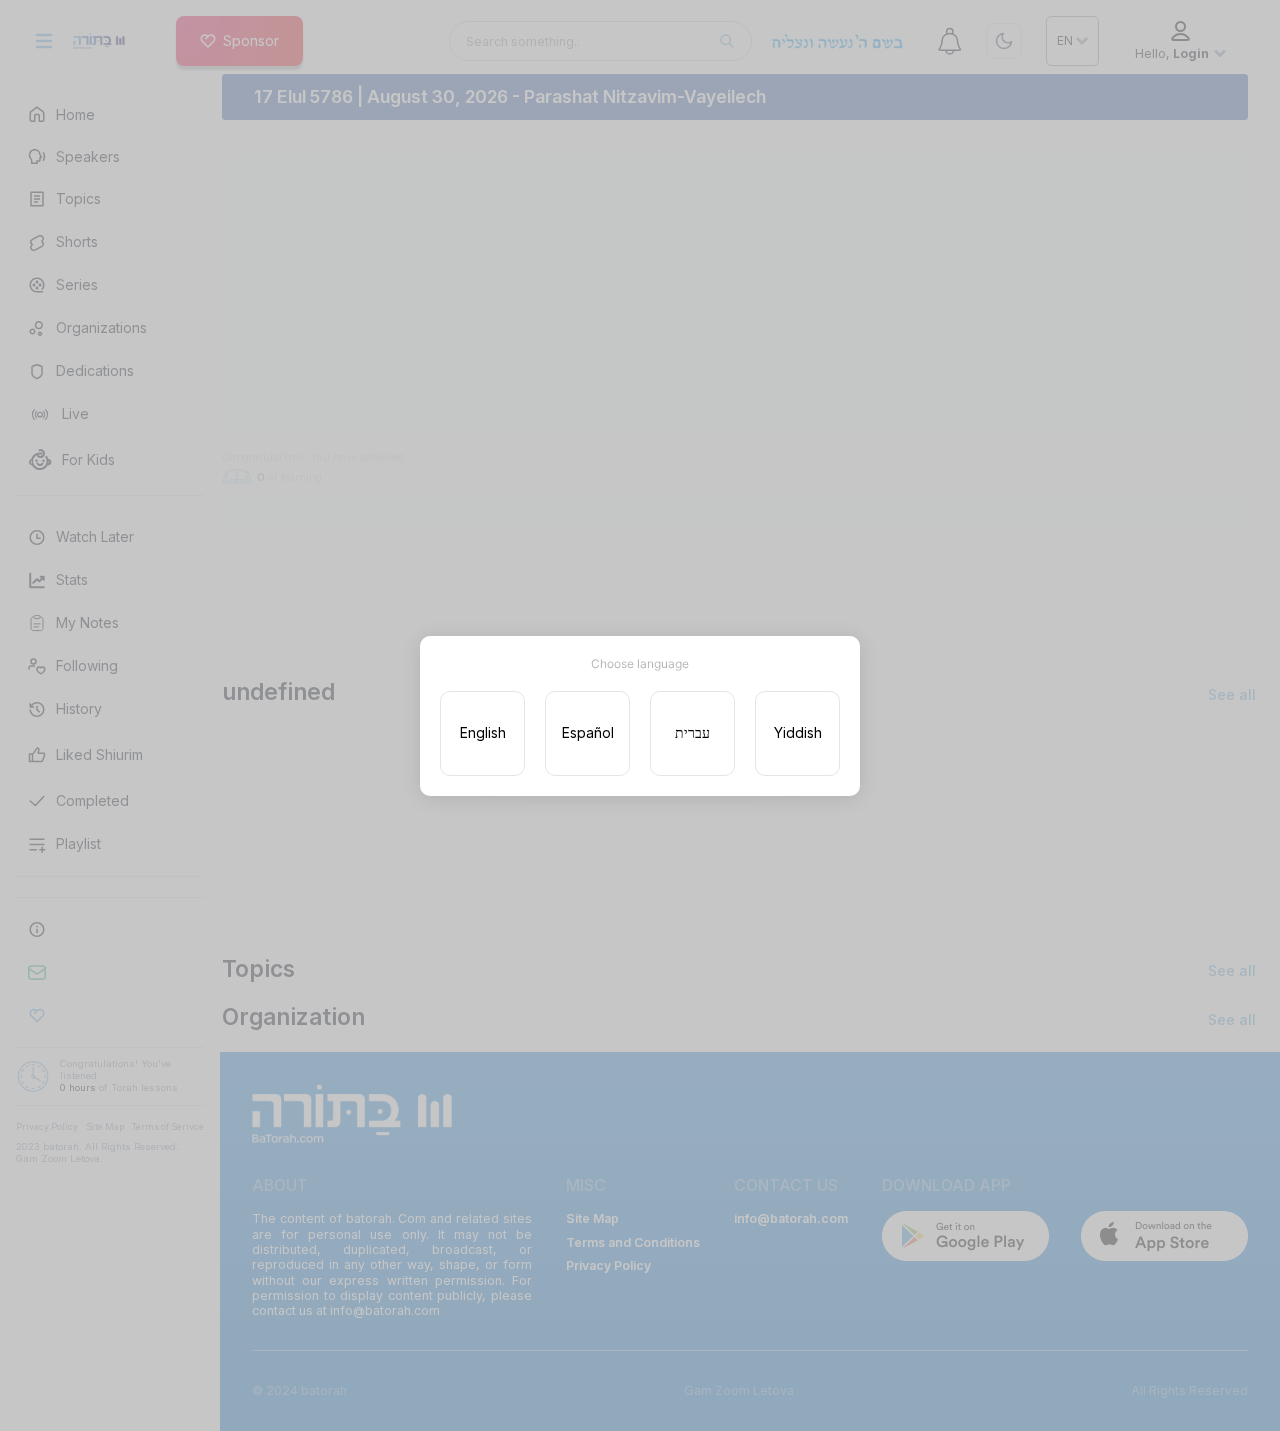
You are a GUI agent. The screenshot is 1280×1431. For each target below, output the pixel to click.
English (483, 732)
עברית (692, 732)
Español (588, 732)
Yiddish (798, 732)
